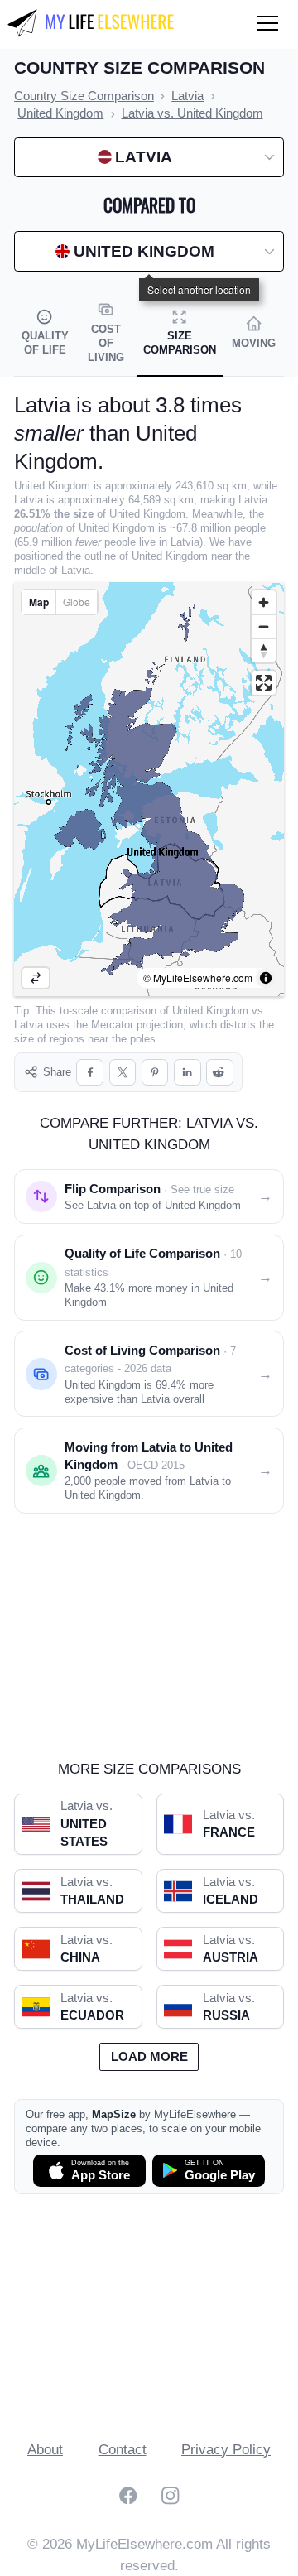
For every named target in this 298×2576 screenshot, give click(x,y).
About (45, 2450)
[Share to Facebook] (90, 1073)
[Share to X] (123, 1073)
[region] (149, 789)
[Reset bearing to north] (264, 650)
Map (39, 602)
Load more (149, 2057)
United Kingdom (210, 1011)
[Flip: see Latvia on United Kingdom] (36, 978)
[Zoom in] (264, 602)
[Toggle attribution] (266, 978)
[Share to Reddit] (220, 1073)
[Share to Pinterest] (155, 1073)
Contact (123, 2450)
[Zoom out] (264, 626)
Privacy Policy (226, 2450)
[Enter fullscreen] (264, 683)
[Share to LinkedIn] (187, 1073)
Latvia (29, 1025)
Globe (77, 602)
